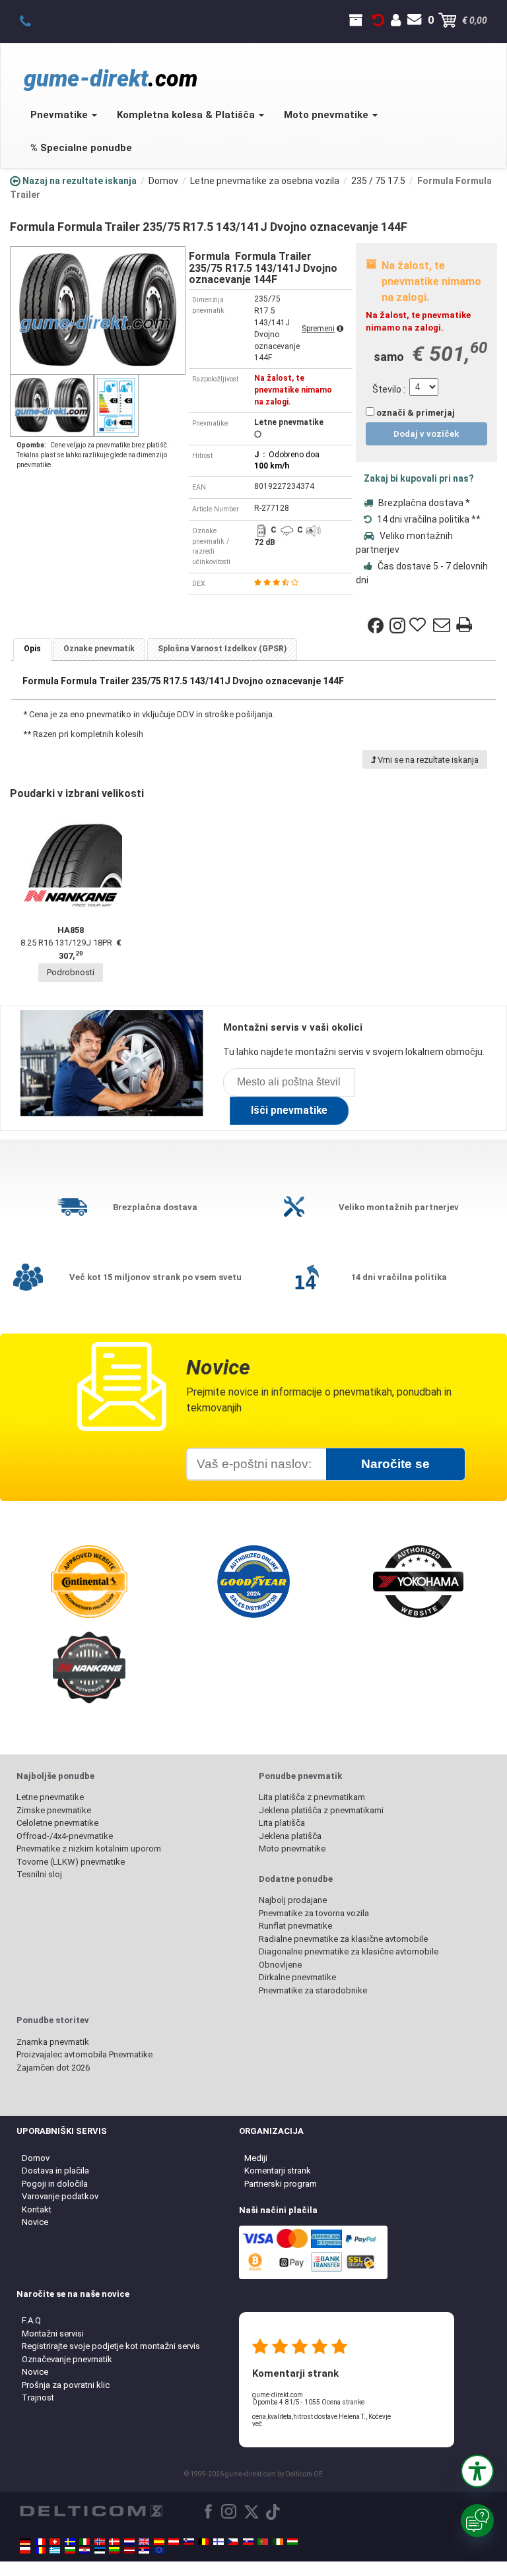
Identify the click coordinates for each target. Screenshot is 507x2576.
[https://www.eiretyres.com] (278, 2542)
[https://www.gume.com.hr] (84, 2550)
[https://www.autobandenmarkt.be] (203, 2542)
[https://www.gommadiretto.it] (84, 2542)
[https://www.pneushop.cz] (233, 2542)
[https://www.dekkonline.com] (100, 2542)
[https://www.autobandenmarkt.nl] (129, 2542)
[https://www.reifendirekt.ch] (55, 2542)
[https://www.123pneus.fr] (40, 2542)
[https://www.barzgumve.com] (70, 2550)
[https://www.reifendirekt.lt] (114, 2550)
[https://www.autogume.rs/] (144, 2550)
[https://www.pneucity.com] (263, 2542)
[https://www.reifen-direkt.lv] (129, 2550)
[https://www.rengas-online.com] (219, 2542)
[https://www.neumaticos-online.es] (159, 2542)
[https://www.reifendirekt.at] (174, 2542)
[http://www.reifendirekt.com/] (159, 2550)
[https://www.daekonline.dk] (114, 2542)
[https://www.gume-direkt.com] (189, 2542)
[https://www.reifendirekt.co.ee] (100, 2550)
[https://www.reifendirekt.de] (25, 2542)
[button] (477, 2471)
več (257, 2424)
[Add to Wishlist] (419, 626)
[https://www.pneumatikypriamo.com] (248, 2542)
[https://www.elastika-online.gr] (55, 2550)
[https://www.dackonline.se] (70, 2542)
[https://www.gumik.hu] (292, 2542)
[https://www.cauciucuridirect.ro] (40, 2550)
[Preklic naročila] (378, 20)
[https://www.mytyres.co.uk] (144, 2542)
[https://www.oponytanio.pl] (25, 2550)
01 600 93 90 (33, 20)
